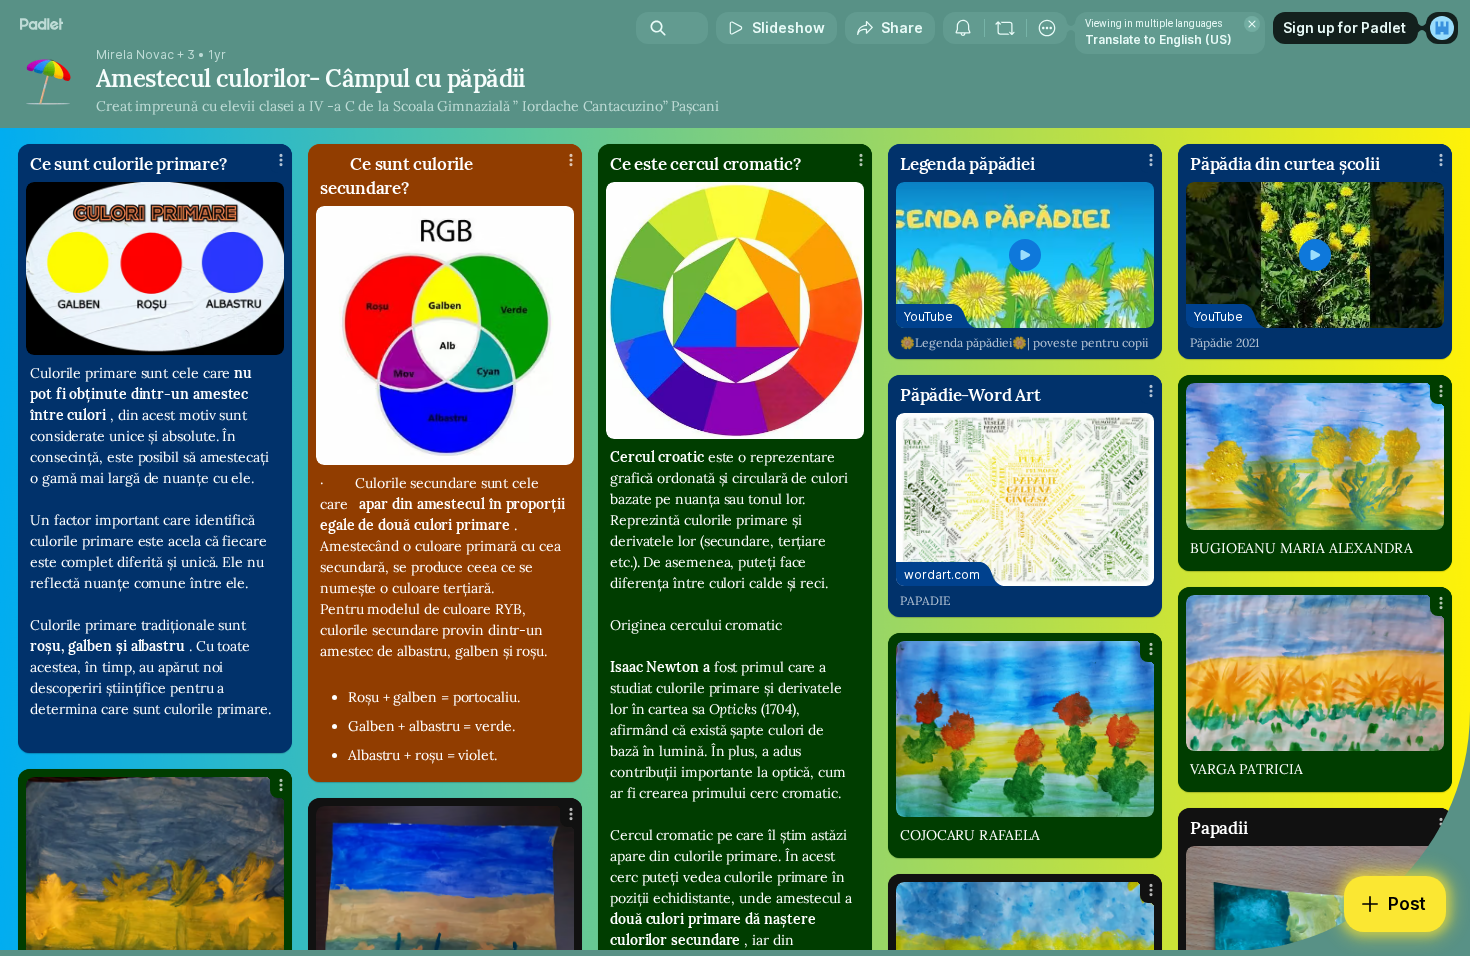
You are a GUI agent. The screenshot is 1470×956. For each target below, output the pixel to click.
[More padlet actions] (1047, 28)
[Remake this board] (1005, 28)
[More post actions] (281, 160)
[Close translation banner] (1252, 24)
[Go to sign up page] (1442, 28)
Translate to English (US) (1158, 39)
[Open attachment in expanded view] (155, 268)
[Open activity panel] (963, 28)
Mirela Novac (135, 55)
